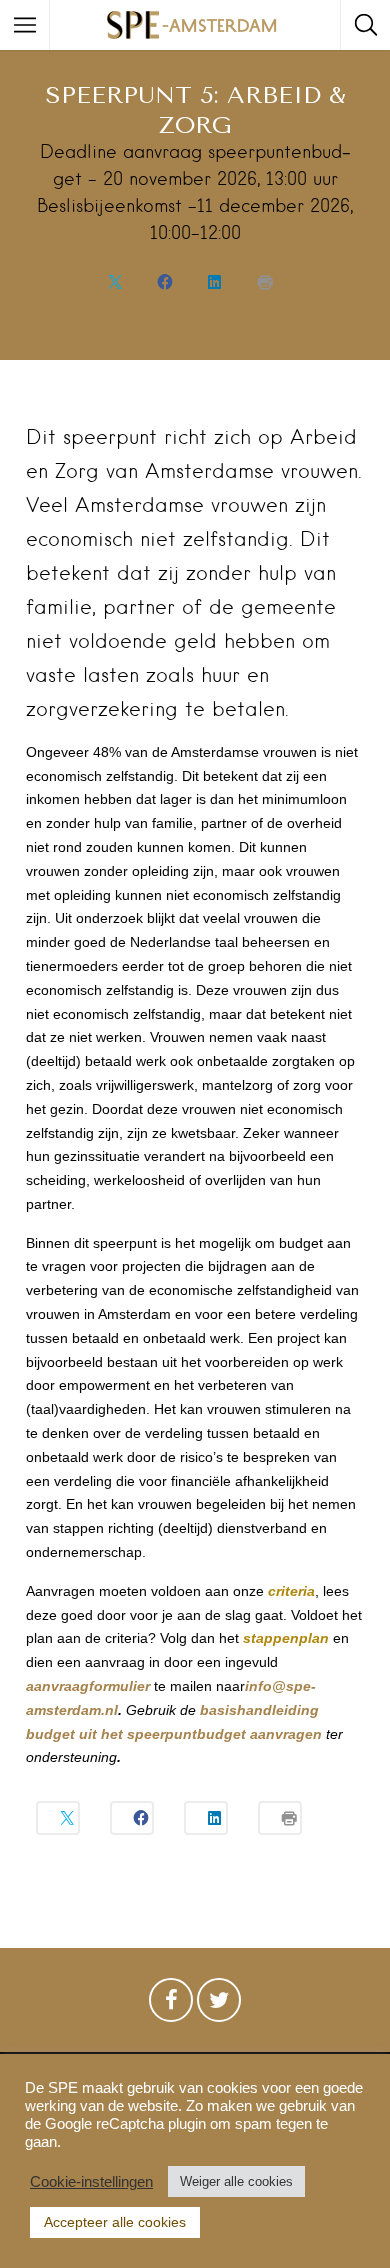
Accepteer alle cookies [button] (115, 2222)
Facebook (171, 2005)
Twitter (219, 2005)
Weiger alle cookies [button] (236, 2181)
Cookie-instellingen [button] (91, 2182)
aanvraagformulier (88, 1686)
